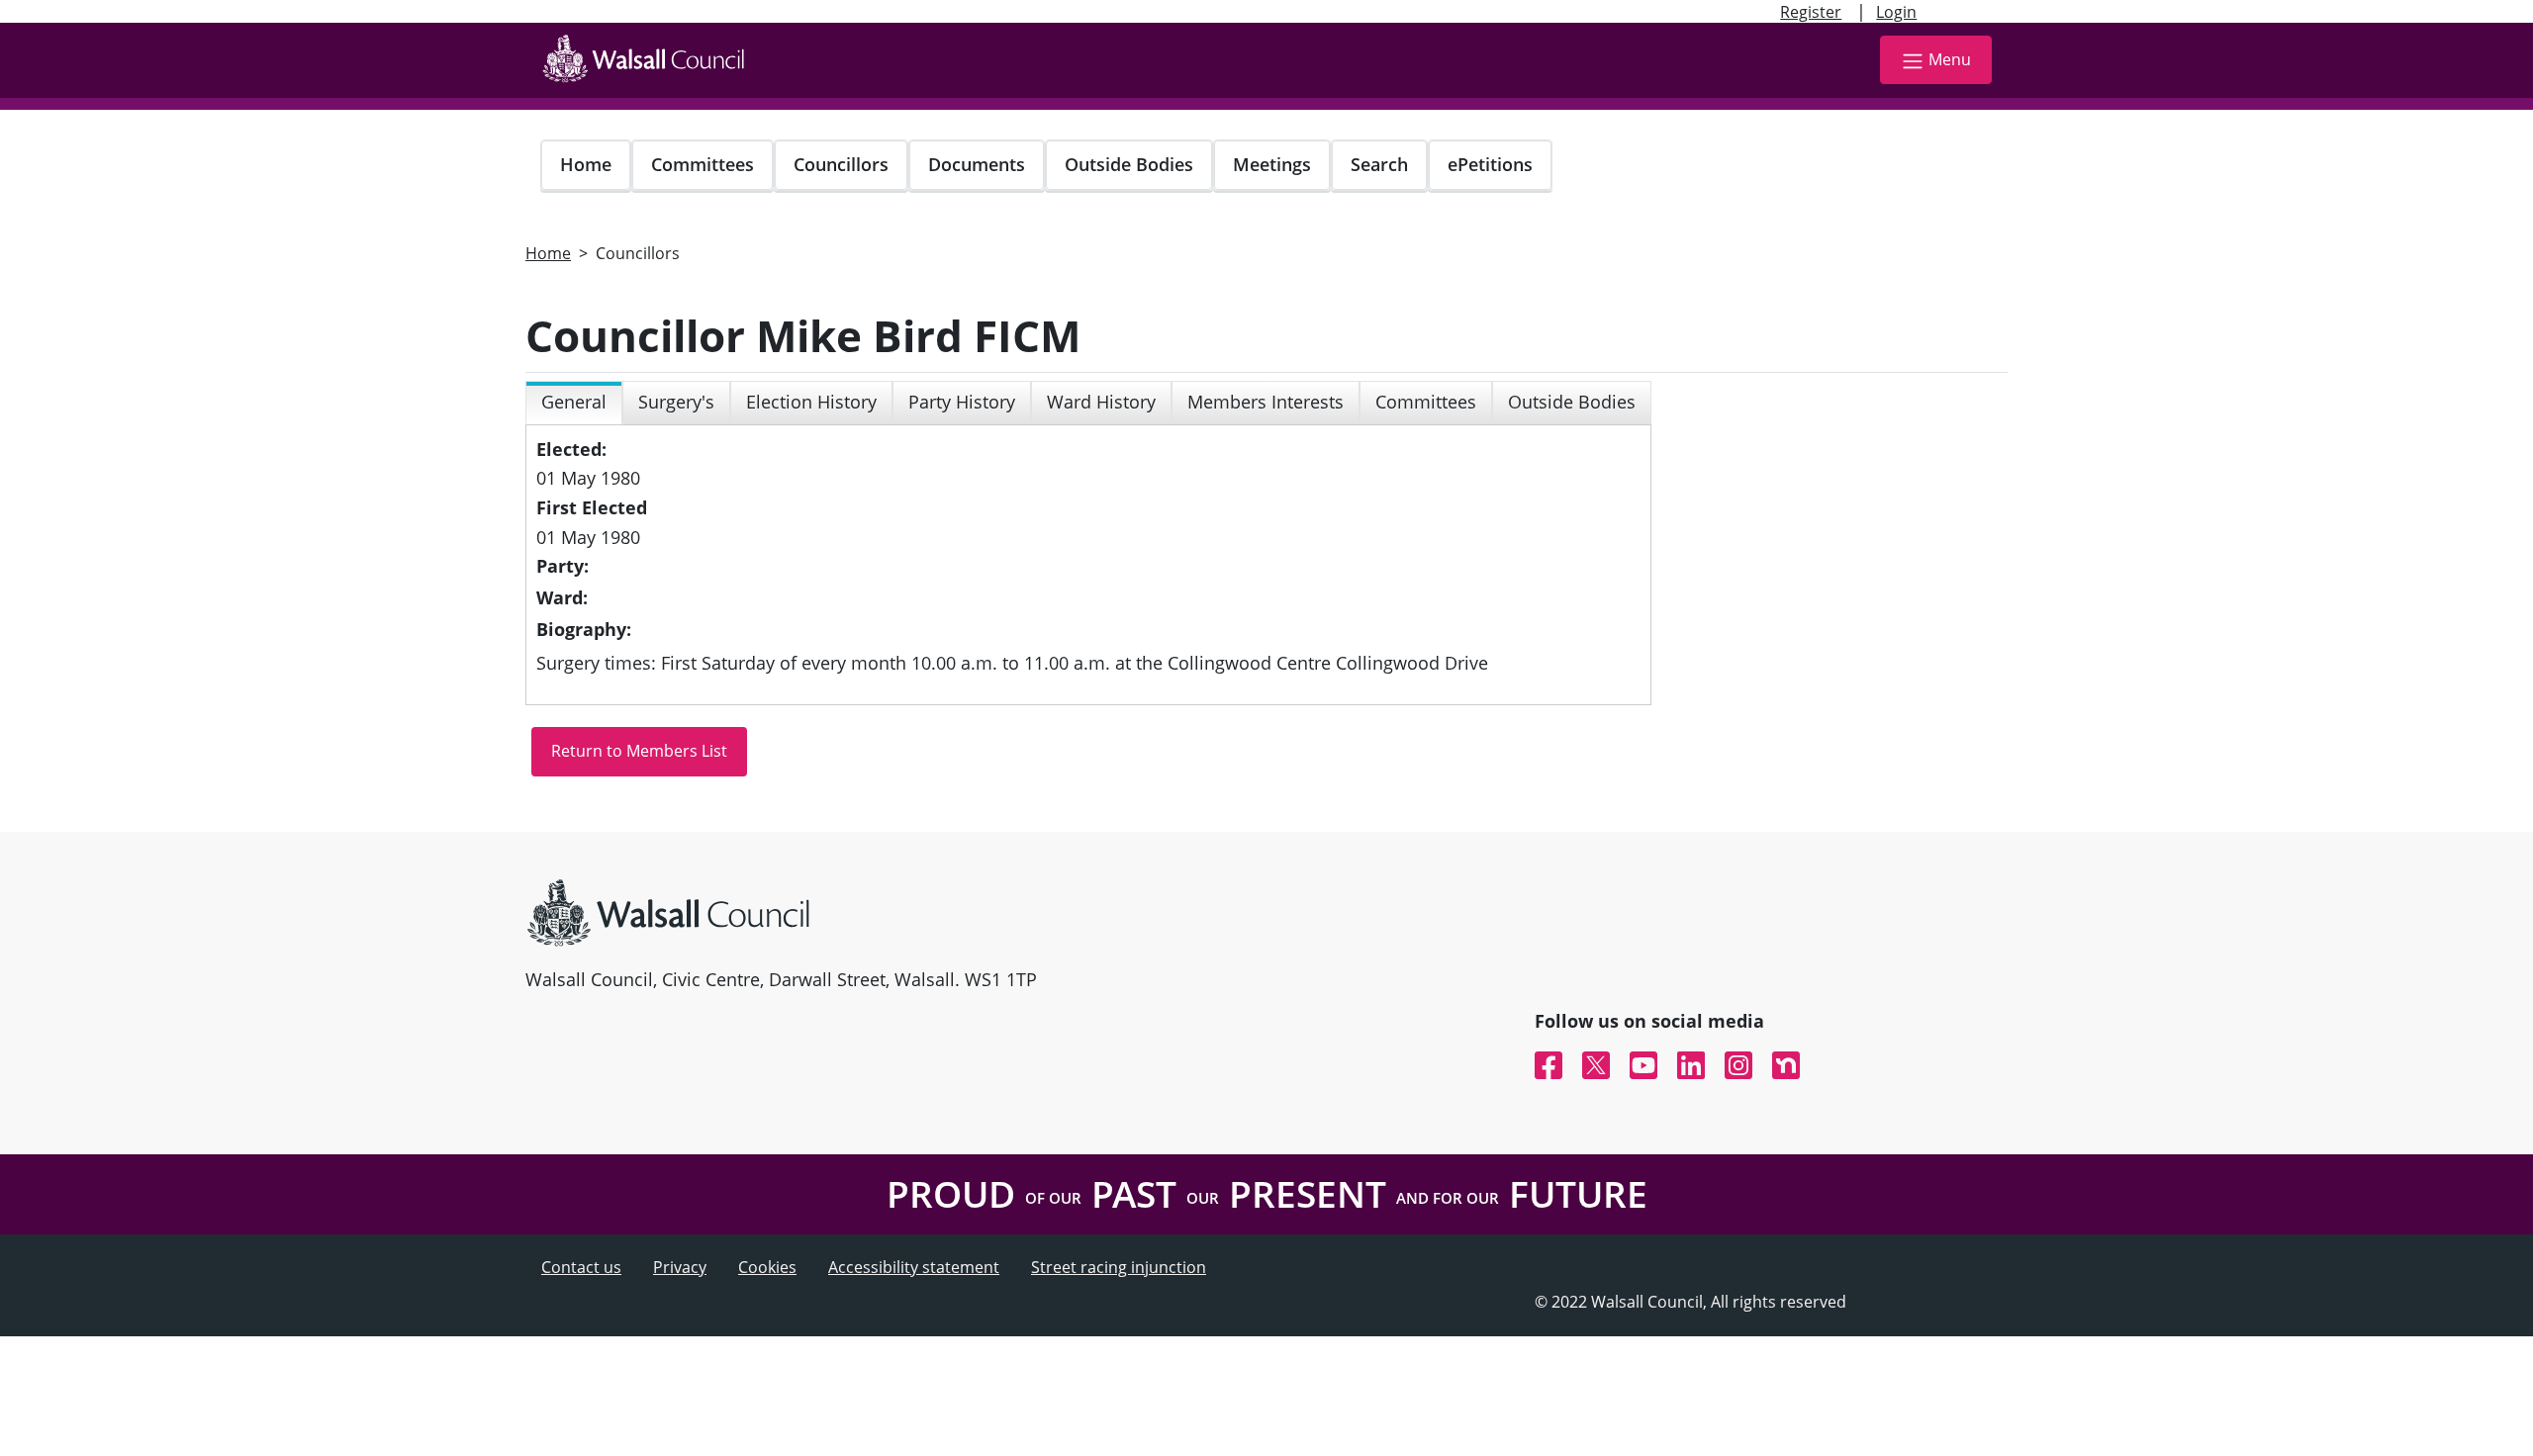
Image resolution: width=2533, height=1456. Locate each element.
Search (1379, 164)
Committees (703, 164)
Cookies (767, 1267)
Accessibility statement (914, 1267)
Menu (1950, 59)
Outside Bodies (1129, 164)
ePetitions (1490, 164)
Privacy (680, 1267)
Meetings (1272, 164)
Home (586, 164)
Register (1811, 12)
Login (1896, 12)
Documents (977, 164)
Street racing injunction (1119, 1267)
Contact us (581, 1267)
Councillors (841, 164)
